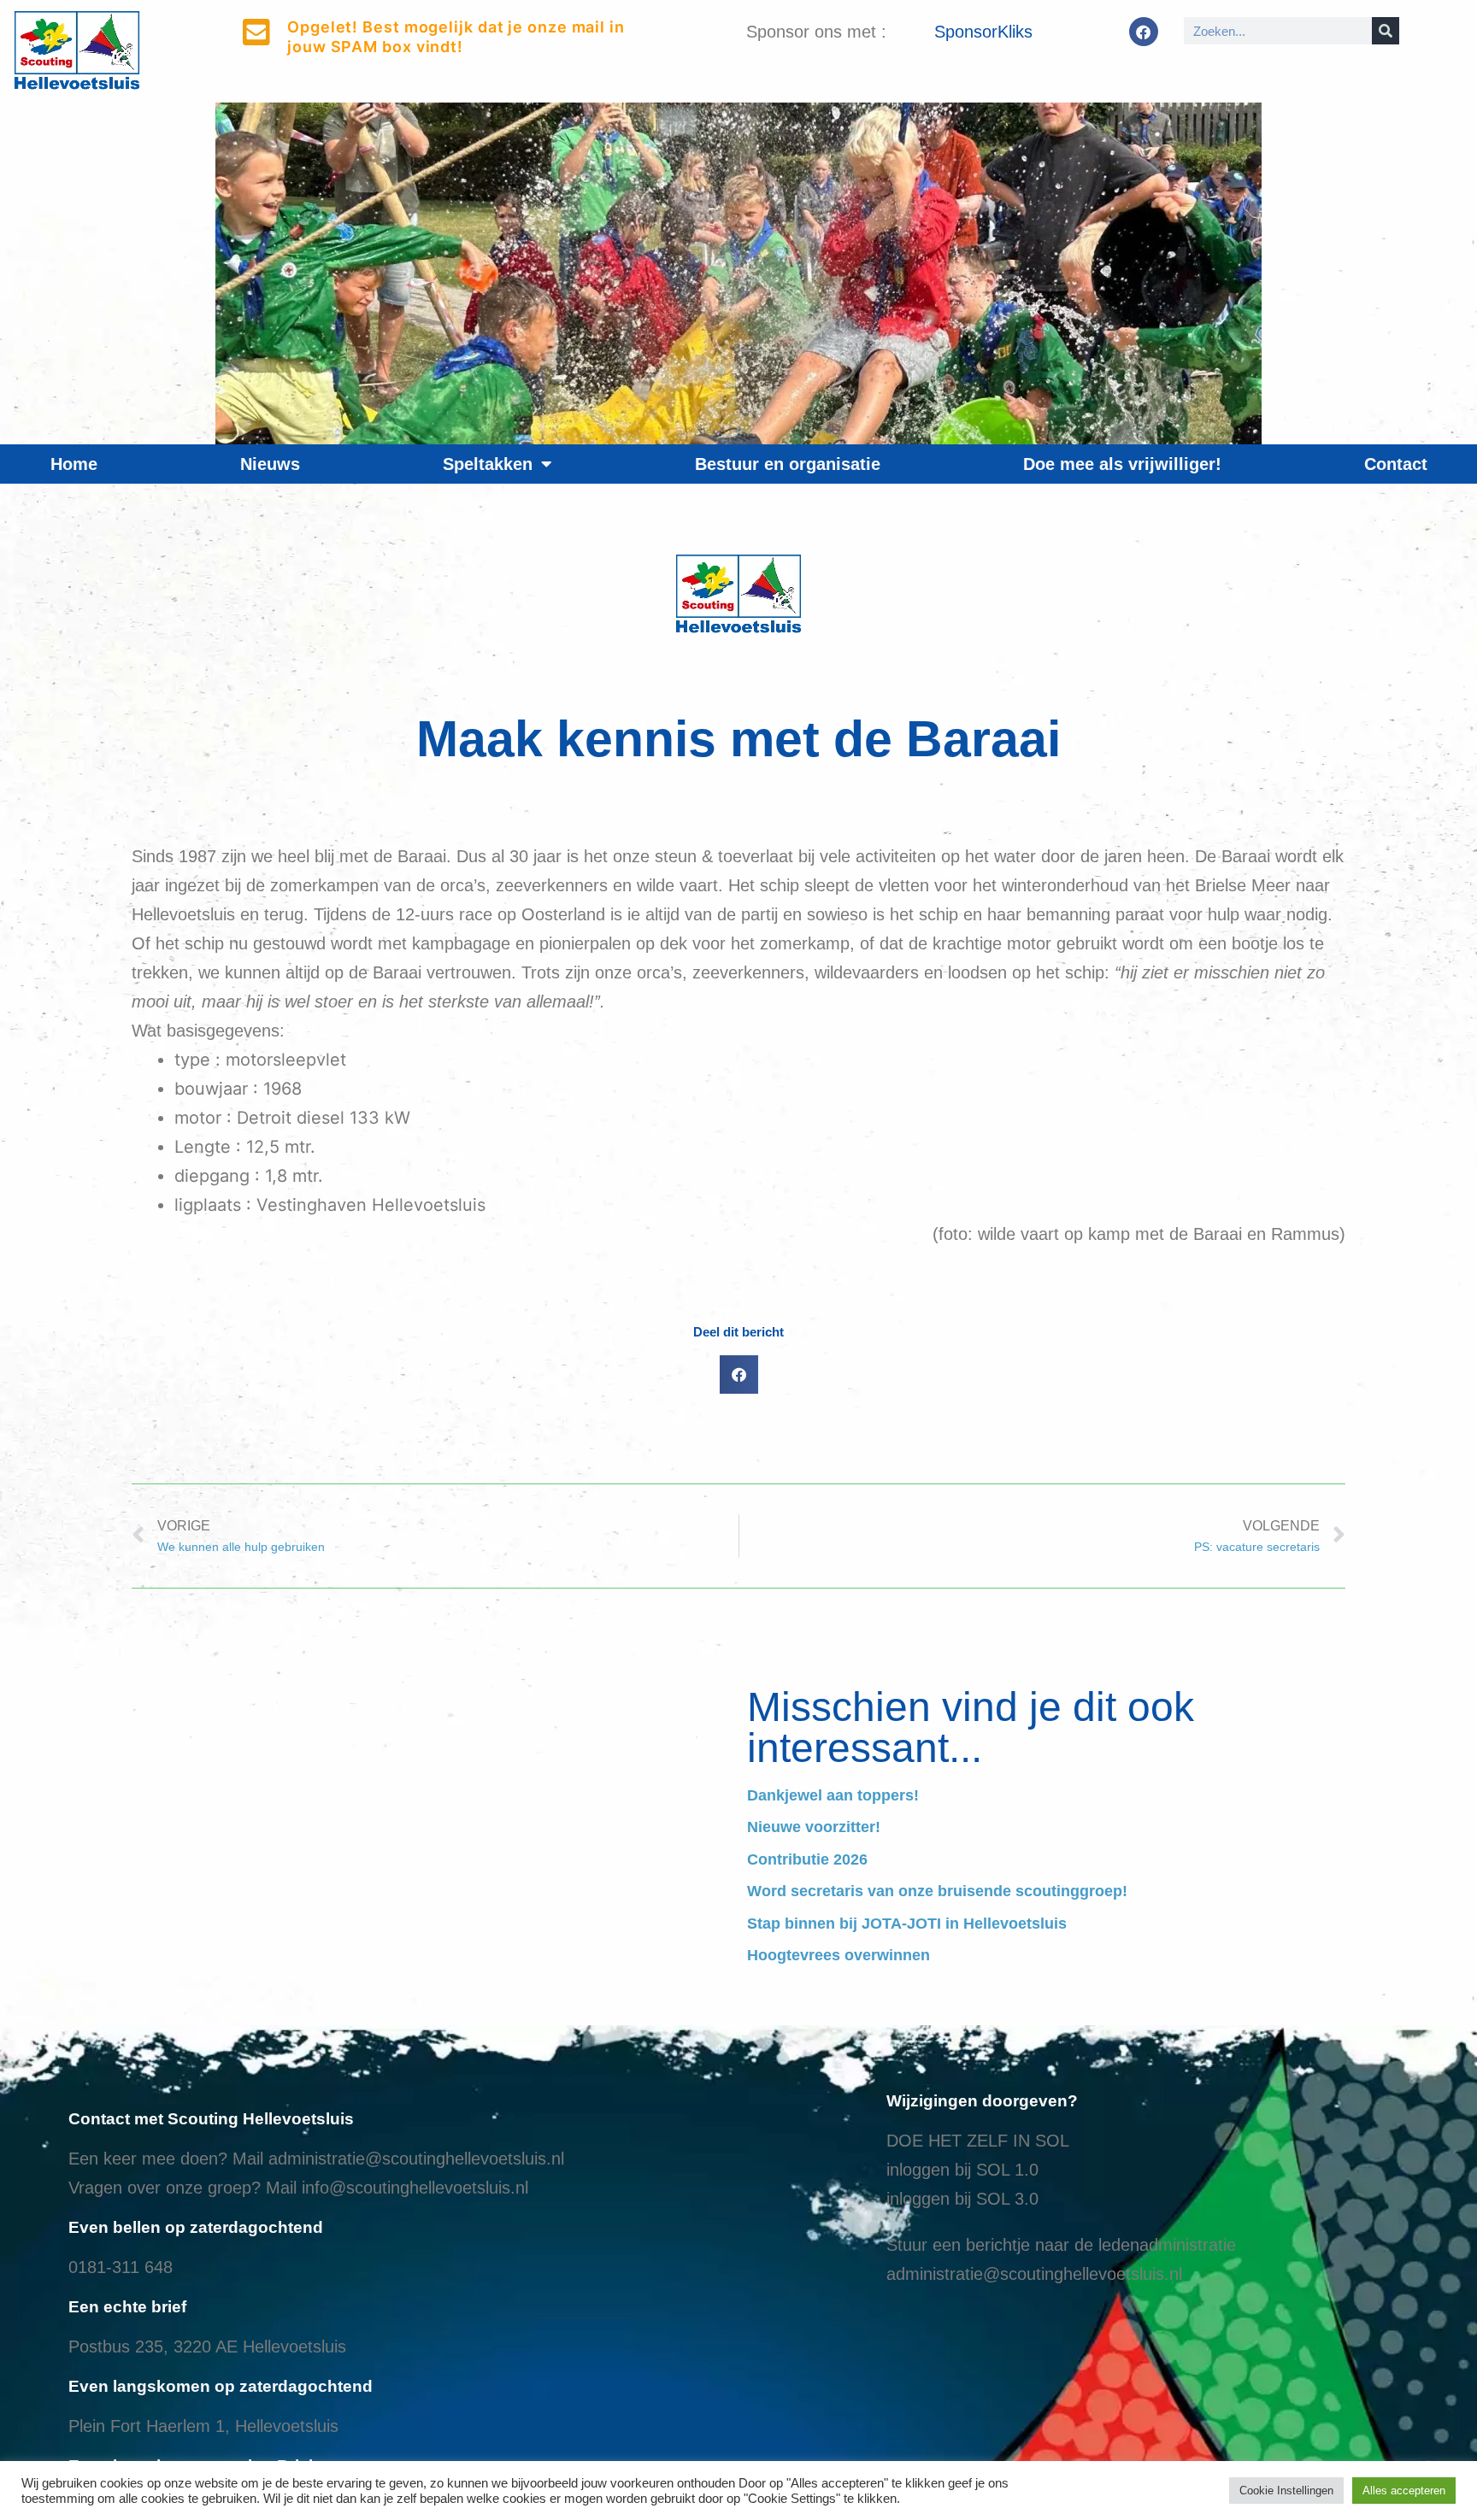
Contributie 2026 (807, 1859)
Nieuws (270, 464)
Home (74, 464)
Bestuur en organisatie (788, 464)
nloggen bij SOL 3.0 (964, 2199)
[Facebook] (1144, 32)
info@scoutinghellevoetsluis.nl (415, 2188)
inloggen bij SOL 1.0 (962, 2170)
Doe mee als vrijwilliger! (1122, 464)
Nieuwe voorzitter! (814, 1827)
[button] (739, 1375)
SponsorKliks (983, 32)
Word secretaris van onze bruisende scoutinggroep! (937, 1891)
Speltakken (488, 464)
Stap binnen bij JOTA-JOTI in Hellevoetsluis (907, 1924)
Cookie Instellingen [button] (1286, 2491)
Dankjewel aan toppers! (833, 1795)
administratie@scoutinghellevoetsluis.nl (416, 2159)
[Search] (1386, 31)
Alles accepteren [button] (1404, 2491)
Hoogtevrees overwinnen (839, 1955)
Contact (1396, 464)
